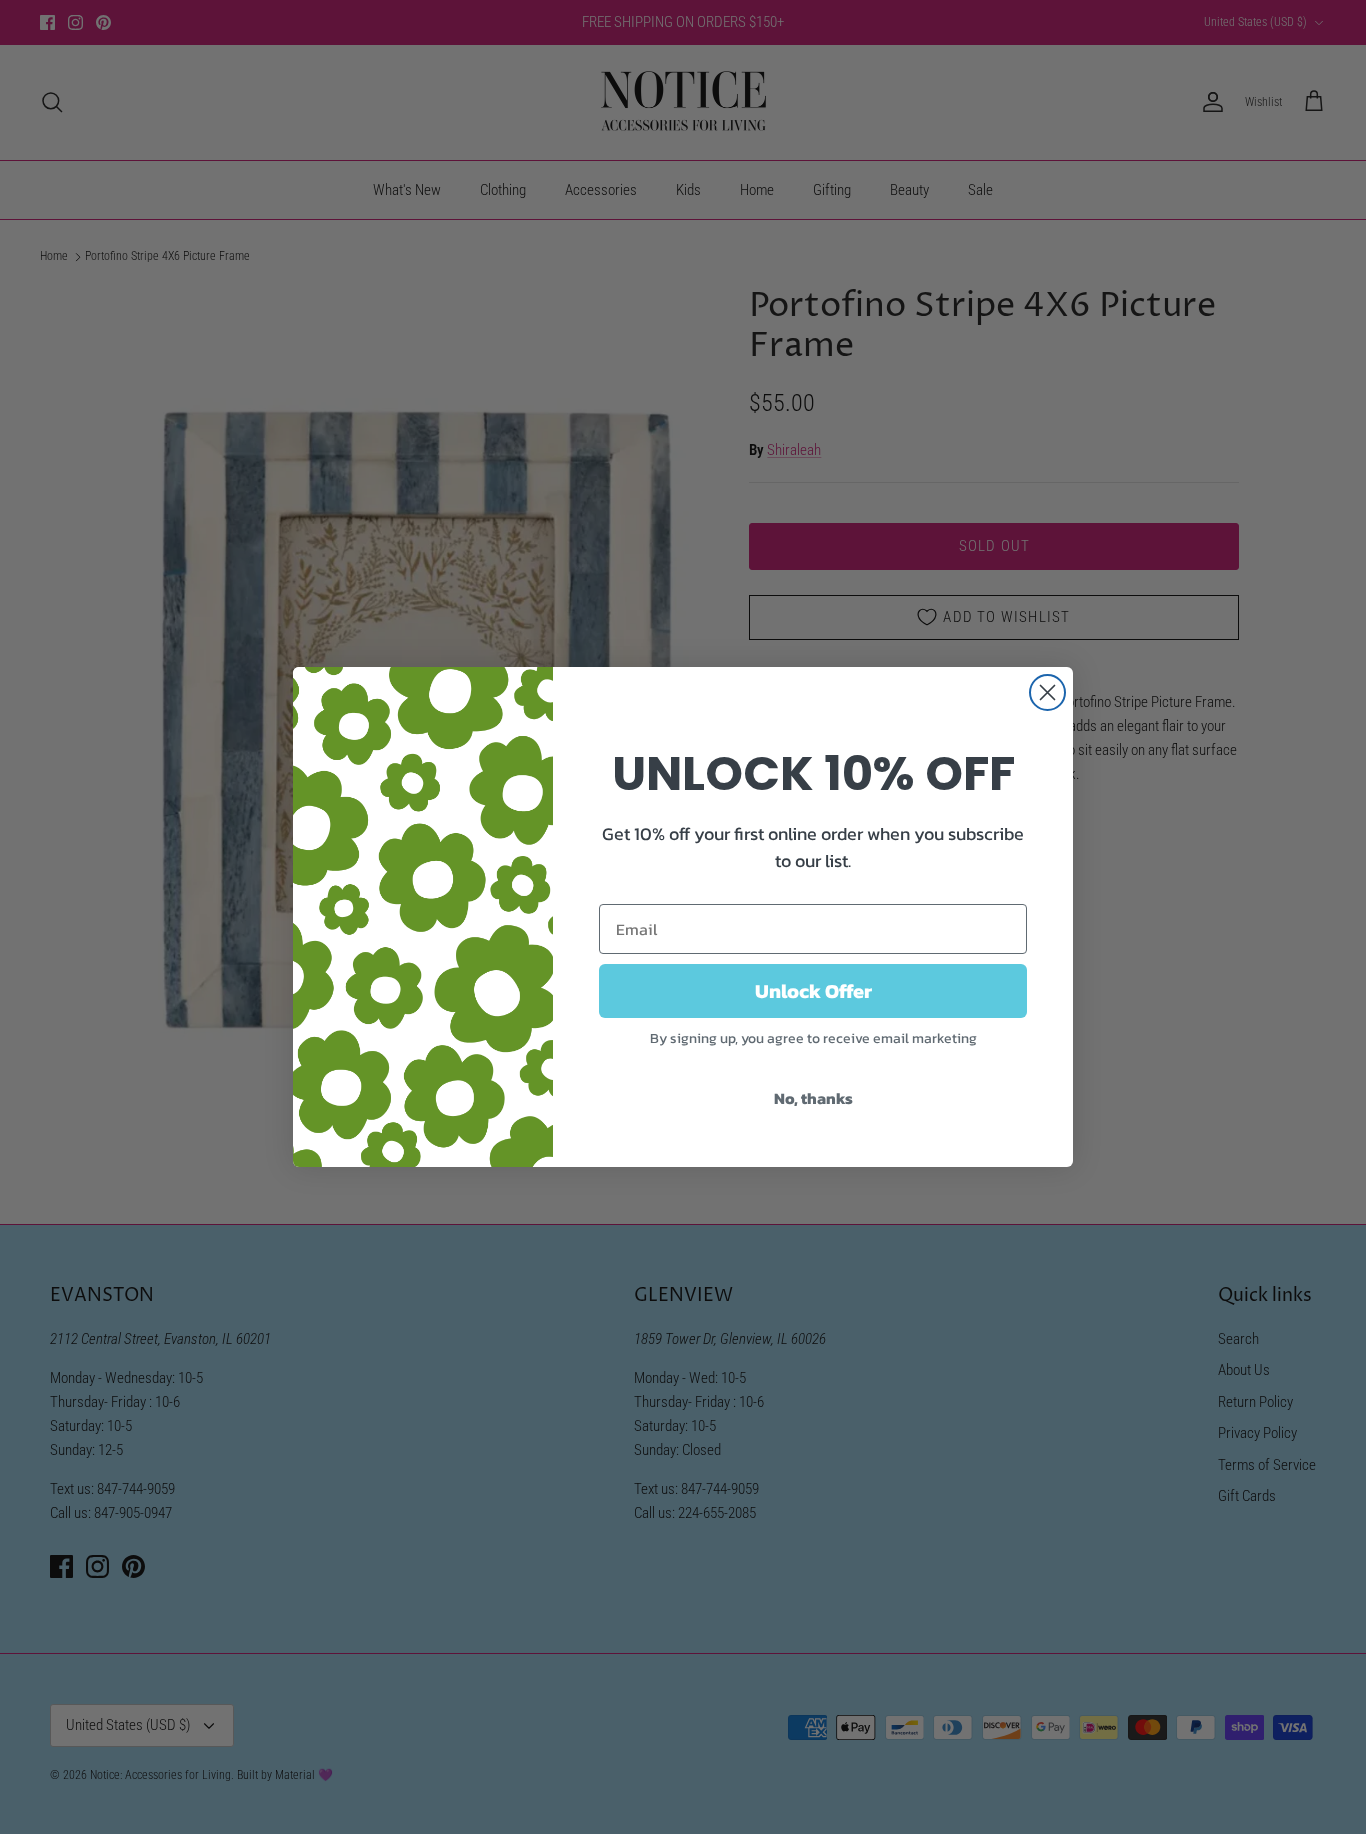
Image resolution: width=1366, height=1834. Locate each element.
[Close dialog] (1047, 692)
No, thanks (813, 1098)
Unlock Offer (813, 991)
